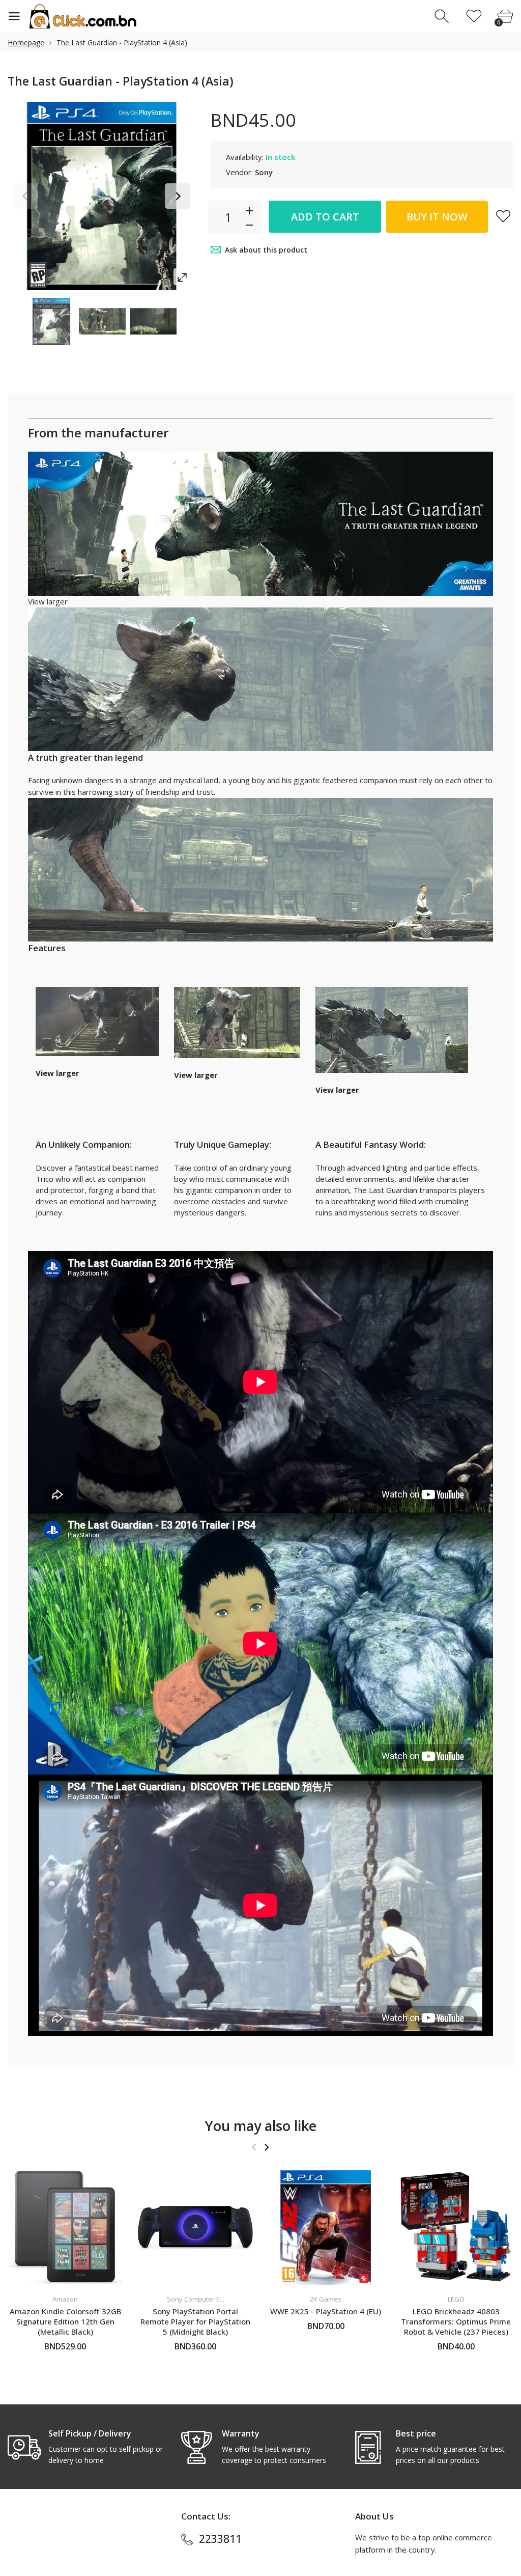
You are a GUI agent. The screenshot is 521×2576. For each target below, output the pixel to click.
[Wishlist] (474, 17)
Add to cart (325, 217)
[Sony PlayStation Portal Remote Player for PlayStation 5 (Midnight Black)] (195, 2228)
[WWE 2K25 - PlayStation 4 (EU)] (326, 2228)
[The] (51, 321)
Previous (25, 196)
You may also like (261, 2126)
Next (178, 196)
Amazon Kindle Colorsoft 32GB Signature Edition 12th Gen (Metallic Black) (65, 2321)
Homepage (26, 43)
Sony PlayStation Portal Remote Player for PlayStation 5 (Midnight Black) (195, 2321)
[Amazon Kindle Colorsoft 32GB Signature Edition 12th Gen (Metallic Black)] (65, 2228)
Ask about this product (266, 250)
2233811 (220, 2539)
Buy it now (437, 217)
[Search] (443, 17)
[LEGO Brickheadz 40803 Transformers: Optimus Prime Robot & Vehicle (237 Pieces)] (456, 2228)
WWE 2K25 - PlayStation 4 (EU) (326, 2311)
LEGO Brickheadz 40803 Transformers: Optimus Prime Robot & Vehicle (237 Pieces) (456, 2321)
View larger (48, 601)
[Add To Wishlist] (503, 216)
